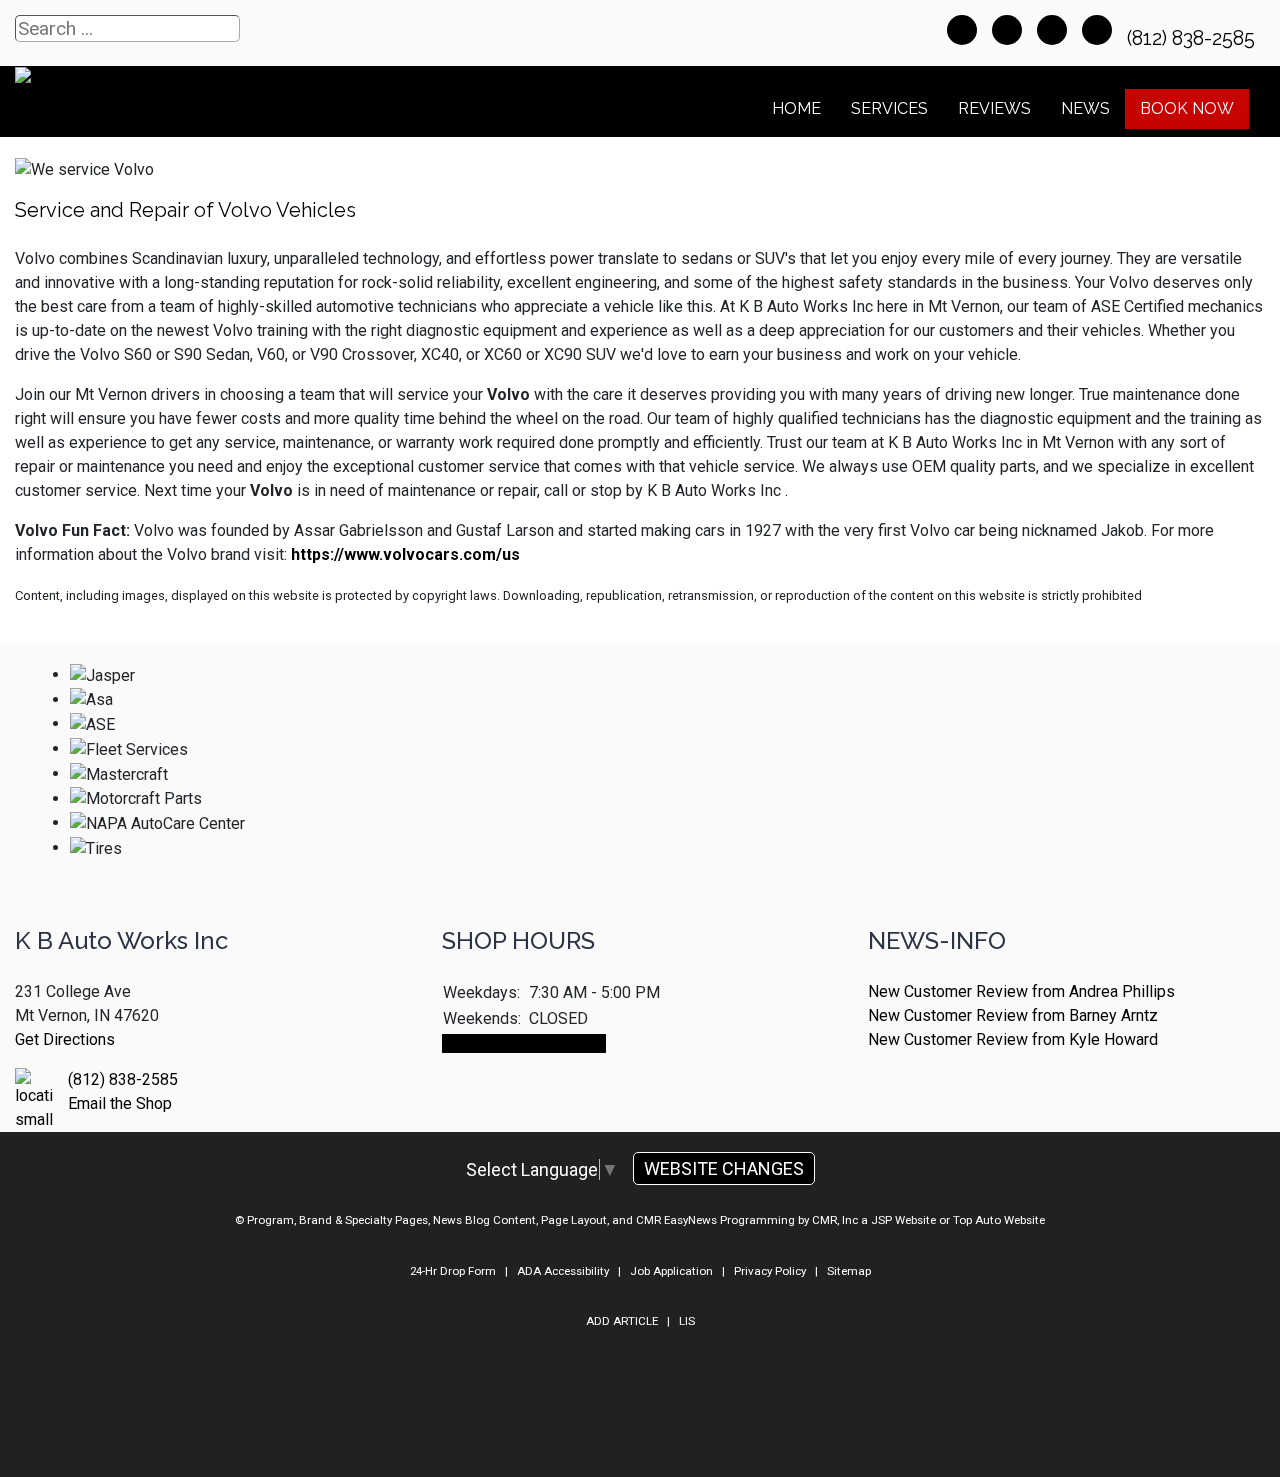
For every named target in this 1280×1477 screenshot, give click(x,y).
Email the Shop (120, 1103)
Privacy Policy (770, 1271)
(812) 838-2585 (1193, 38)
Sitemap (849, 1271)
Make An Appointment (524, 1043)
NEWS (1085, 108)
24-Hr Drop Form (453, 1271)
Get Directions (65, 1039)
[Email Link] (1007, 30)
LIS (687, 1321)
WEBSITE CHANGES (724, 1168)
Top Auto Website (999, 1220)
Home (796, 108)
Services (889, 108)
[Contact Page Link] (962, 30)
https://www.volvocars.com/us (405, 554)
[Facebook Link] (1052, 30)
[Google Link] (1097, 30)
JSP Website (903, 1220)
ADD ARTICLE (622, 1321)
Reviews (994, 108)
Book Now (1187, 108)
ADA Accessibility (563, 1271)
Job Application (671, 1271)
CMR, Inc (835, 1220)
